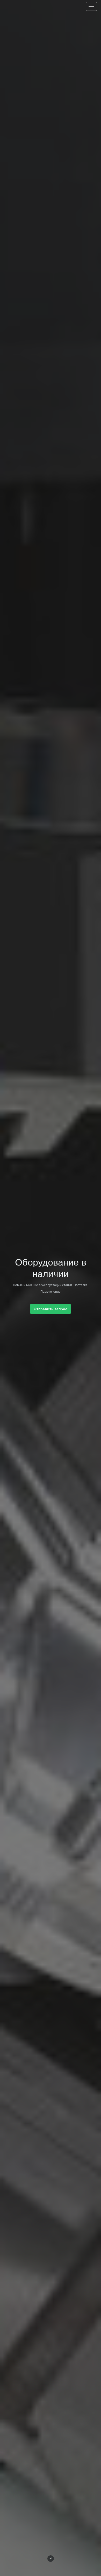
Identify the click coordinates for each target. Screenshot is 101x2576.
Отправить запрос (51, 1309)
